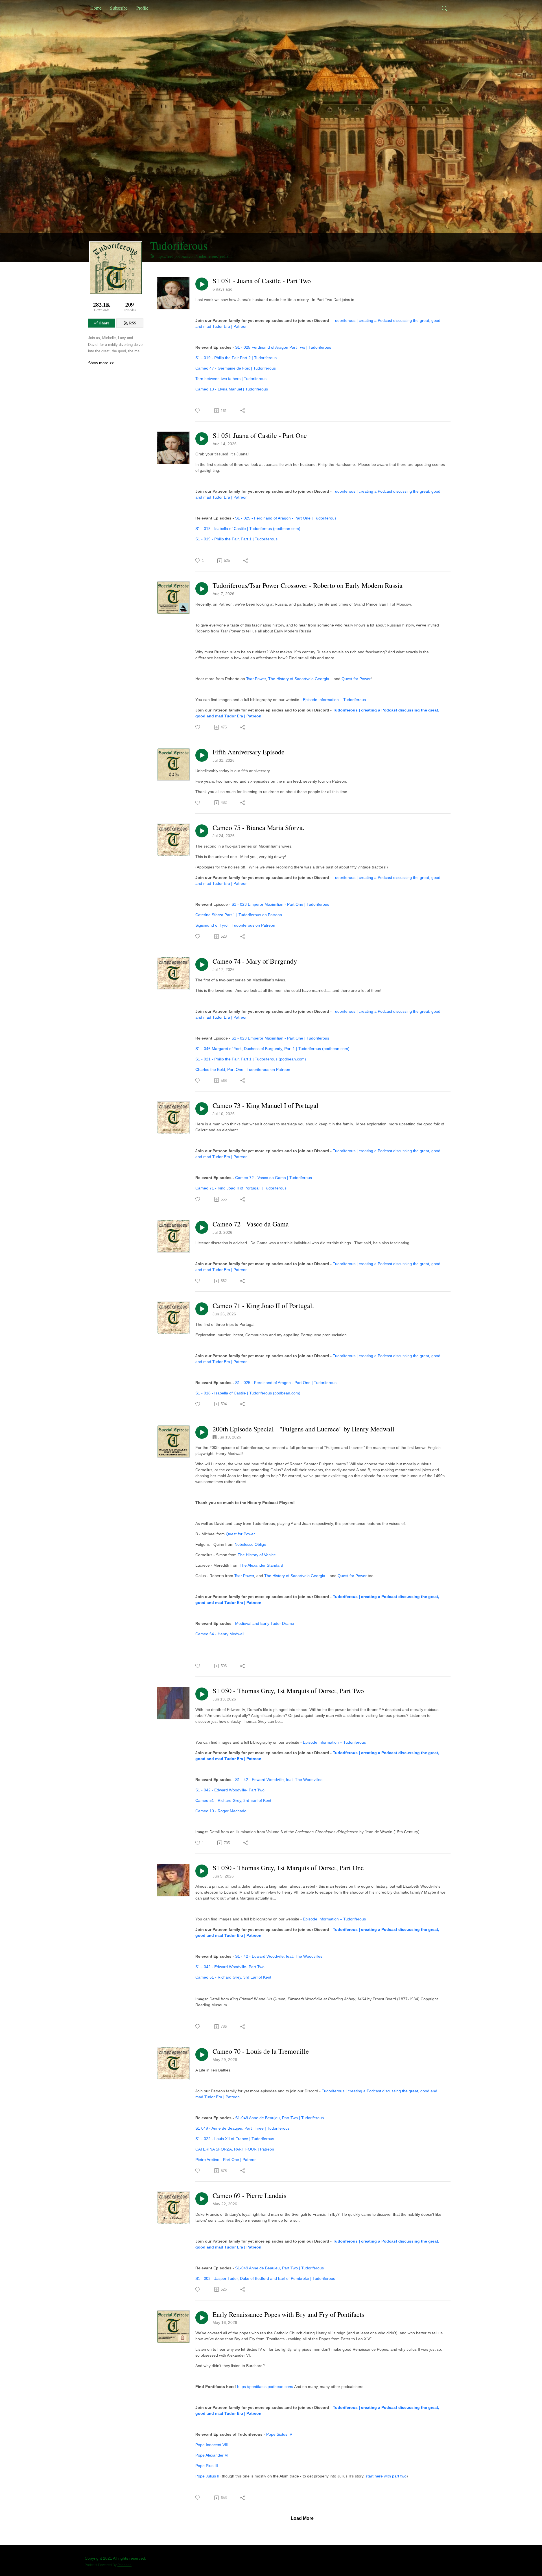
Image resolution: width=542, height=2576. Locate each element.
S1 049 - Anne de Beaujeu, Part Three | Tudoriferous (242, 2128)
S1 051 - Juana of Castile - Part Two (262, 281)
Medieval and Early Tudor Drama (265, 1623)
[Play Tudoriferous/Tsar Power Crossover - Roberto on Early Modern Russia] (202, 589)
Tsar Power (256, 679)
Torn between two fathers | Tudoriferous (231, 379)
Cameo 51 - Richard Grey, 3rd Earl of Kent (233, 1800)
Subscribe (119, 8)
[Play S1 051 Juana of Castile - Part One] (202, 439)
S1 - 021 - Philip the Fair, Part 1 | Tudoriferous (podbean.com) (251, 1059)
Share (104, 323)
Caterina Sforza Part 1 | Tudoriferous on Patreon (239, 915)
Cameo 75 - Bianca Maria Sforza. (258, 828)
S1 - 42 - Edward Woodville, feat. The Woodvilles (279, 1780)
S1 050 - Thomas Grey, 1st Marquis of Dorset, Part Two (288, 1691)
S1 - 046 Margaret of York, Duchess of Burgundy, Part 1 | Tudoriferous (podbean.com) (272, 1049)
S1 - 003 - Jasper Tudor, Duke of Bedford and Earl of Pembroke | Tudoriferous (265, 2278)
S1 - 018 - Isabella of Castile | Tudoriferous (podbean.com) (248, 529)
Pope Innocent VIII (212, 2445)
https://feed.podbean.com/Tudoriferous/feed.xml (194, 256)
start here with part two (386, 2476)
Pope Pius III (207, 2466)
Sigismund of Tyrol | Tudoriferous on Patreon (235, 925)
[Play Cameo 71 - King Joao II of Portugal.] (202, 1309)
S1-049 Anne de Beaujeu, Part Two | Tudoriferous (279, 2118)
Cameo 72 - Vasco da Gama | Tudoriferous (274, 1178)
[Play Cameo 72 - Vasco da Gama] (202, 1227)
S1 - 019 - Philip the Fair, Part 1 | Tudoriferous (236, 539)
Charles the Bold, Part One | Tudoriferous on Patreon (243, 1069)
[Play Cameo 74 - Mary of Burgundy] (202, 964)
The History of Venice (257, 1555)
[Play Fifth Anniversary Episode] (202, 755)
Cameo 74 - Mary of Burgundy (255, 961)
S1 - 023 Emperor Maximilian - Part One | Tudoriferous (280, 904)
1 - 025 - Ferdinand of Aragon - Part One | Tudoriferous (287, 518)
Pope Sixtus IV (279, 2434)
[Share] (243, 411)
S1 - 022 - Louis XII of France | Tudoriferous (235, 2139)
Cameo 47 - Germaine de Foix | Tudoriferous (236, 368)
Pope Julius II (207, 2476)
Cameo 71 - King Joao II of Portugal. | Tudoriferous (241, 1188)
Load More (302, 2518)
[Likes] (198, 411)
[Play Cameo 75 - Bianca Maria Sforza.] (202, 831)
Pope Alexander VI (212, 2455)
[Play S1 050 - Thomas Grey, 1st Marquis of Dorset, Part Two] (202, 1694)
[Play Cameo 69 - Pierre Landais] (202, 2199)
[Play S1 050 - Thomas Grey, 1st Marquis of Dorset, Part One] (202, 1871)
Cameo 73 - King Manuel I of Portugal (265, 1105)
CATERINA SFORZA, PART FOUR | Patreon (235, 2149)
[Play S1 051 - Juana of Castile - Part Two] (202, 284)
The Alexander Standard (261, 1565)
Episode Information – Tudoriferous (334, 700)
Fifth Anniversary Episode (249, 752)
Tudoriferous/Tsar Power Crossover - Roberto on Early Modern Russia (308, 585)
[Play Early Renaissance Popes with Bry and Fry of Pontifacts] (202, 2318)
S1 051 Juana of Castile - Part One (260, 435)
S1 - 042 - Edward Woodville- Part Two (230, 1790)
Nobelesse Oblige (250, 1544)
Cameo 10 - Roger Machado (221, 1811)
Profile (142, 8)
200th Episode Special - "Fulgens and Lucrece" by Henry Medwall (303, 1429)
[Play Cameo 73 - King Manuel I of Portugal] (202, 1109)
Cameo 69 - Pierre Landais (249, 2196)
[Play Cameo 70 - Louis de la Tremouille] (202, 2055)
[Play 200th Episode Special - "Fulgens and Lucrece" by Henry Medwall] (202, 1432)
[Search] (445, 8)
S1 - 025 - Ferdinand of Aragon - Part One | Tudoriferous (286, 1383)
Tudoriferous (179, 245)
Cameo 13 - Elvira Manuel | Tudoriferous (232, 389)
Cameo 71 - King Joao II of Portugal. (263, 1306)
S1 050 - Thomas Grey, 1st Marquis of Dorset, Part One (288, 1868)
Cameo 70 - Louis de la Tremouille (261, 2051)
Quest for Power (356, 679)
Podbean (124, 2565)
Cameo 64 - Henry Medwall (220, 1634)
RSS (133, 323)
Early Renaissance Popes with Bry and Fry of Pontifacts (288, 2314)
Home (96, 8)
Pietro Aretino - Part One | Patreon (226, 2160)
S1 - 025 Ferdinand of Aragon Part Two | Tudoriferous (283, 347)
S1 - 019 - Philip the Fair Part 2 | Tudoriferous (236, 358)
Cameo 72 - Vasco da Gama (251, 1224)
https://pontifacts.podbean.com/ (265, 2387)
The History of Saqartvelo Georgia (299, 679)
